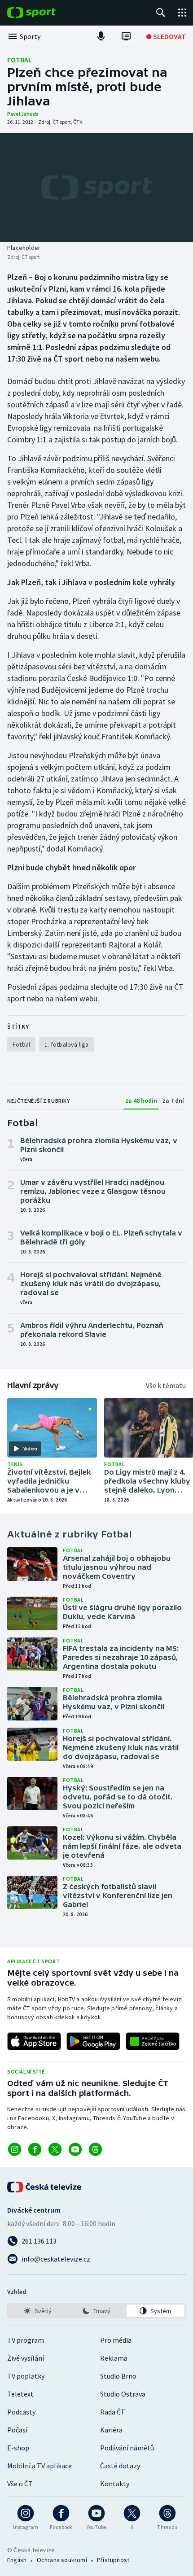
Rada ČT (113, 2412)
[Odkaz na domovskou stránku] (45, 13)
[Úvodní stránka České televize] (45, 2187)
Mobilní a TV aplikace (39, 2466)
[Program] (126, 36)
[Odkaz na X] (55, 2149)
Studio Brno (118, 2376)
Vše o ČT (20, 2484)
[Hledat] (161, 13)
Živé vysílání (26, 2358)
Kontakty (115, 2484)
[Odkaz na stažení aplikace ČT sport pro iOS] (34, 2041)
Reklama (114, 2358)
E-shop (18, 2448)
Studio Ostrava (123, 2394)
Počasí (17, 2430)
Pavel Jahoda (23, 114)
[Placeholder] (96, 188)
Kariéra (111, 2430)
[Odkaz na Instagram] (15, 2149)
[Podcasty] (101, 36)
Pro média (116, 2340)
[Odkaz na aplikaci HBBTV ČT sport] (153, 2041)
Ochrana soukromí (62, 2560)
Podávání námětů (127, 2448)
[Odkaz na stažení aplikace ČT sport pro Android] (93, 2041)
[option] (37, 2311)
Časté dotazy (120, 2466)
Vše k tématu (166, 1385)
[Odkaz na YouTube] (75, 2149)
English (17, 2560)
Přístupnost (113, 2560)
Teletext (20, 2394)
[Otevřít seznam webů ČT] (182, 13)
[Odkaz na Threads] (95, 2149)
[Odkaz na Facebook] (35, 2149)
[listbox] (96, 2311)
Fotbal (20, 60)
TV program (26, 2340)
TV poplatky (26, 2376)
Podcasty (21, 2412)
